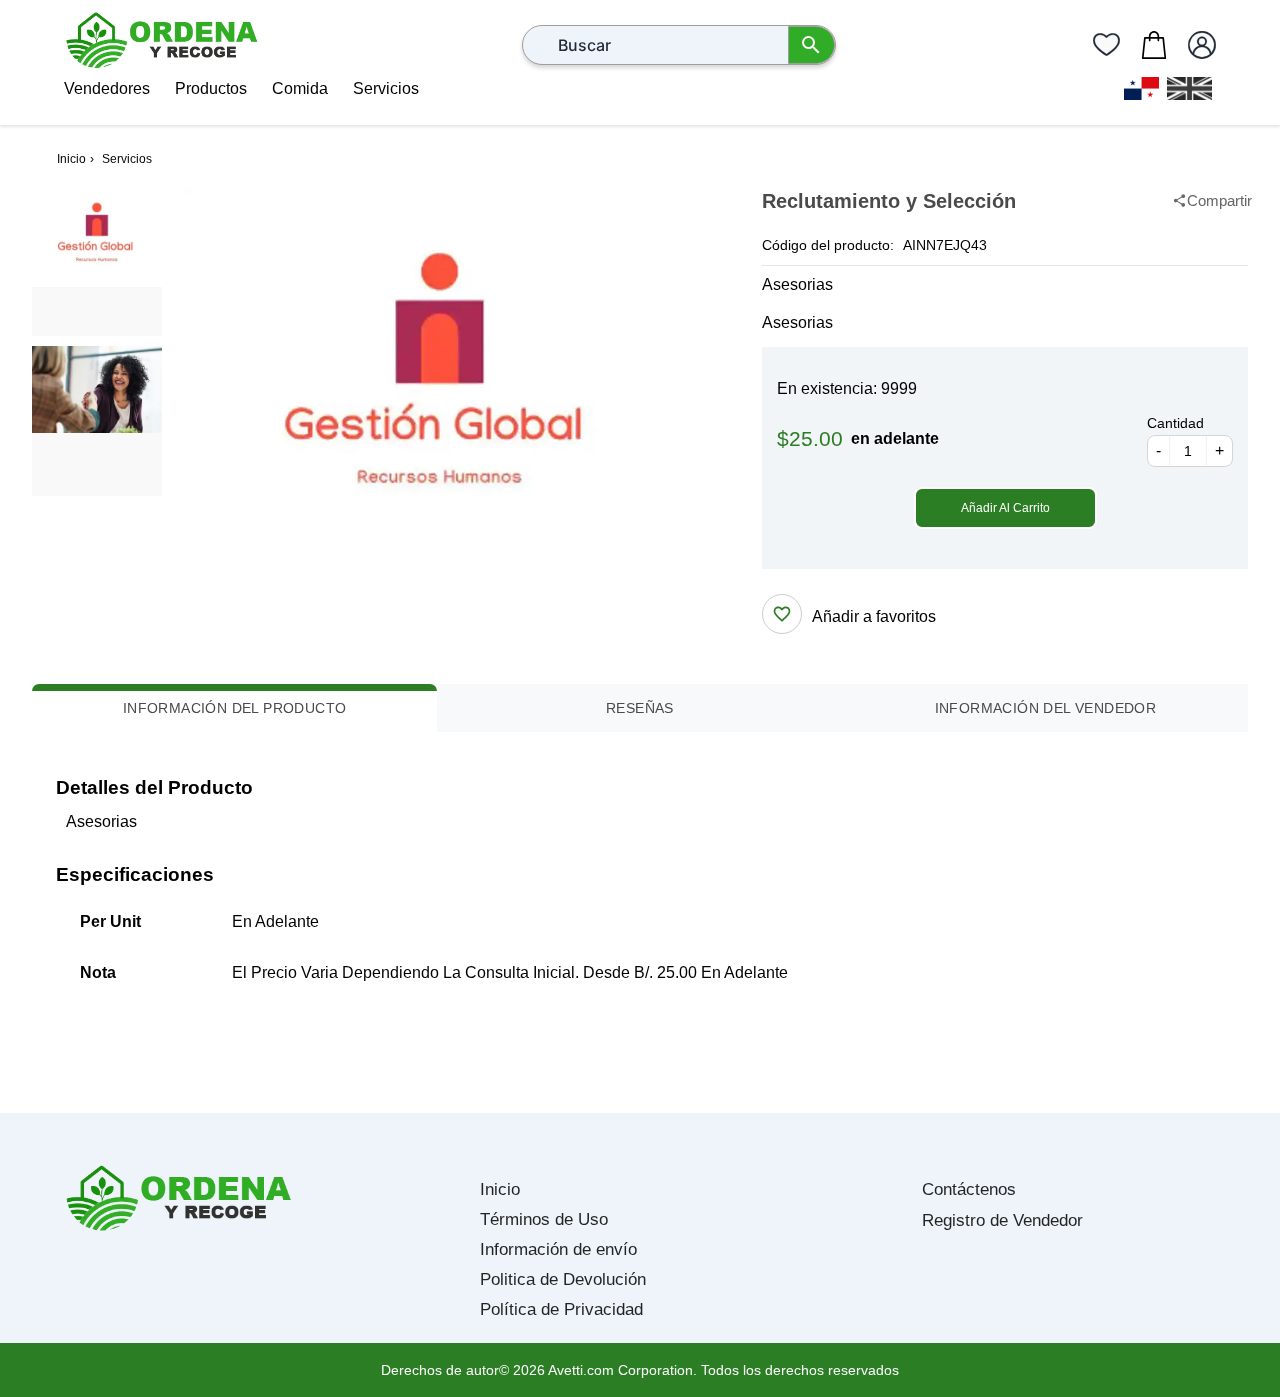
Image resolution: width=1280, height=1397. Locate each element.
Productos (211, 88)
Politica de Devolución (563, 1279)
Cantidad (1175, 423)
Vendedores (107, 88)
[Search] (811, 45)
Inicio (500, 1189)
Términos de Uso (544, 1219)
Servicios (386, 88)
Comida (300, 88)
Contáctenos (969, 1189)
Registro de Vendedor (1002, 1220)
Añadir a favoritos (874, 616)
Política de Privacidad (561, 1309)
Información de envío (558, 1249)
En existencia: (827, 388)
